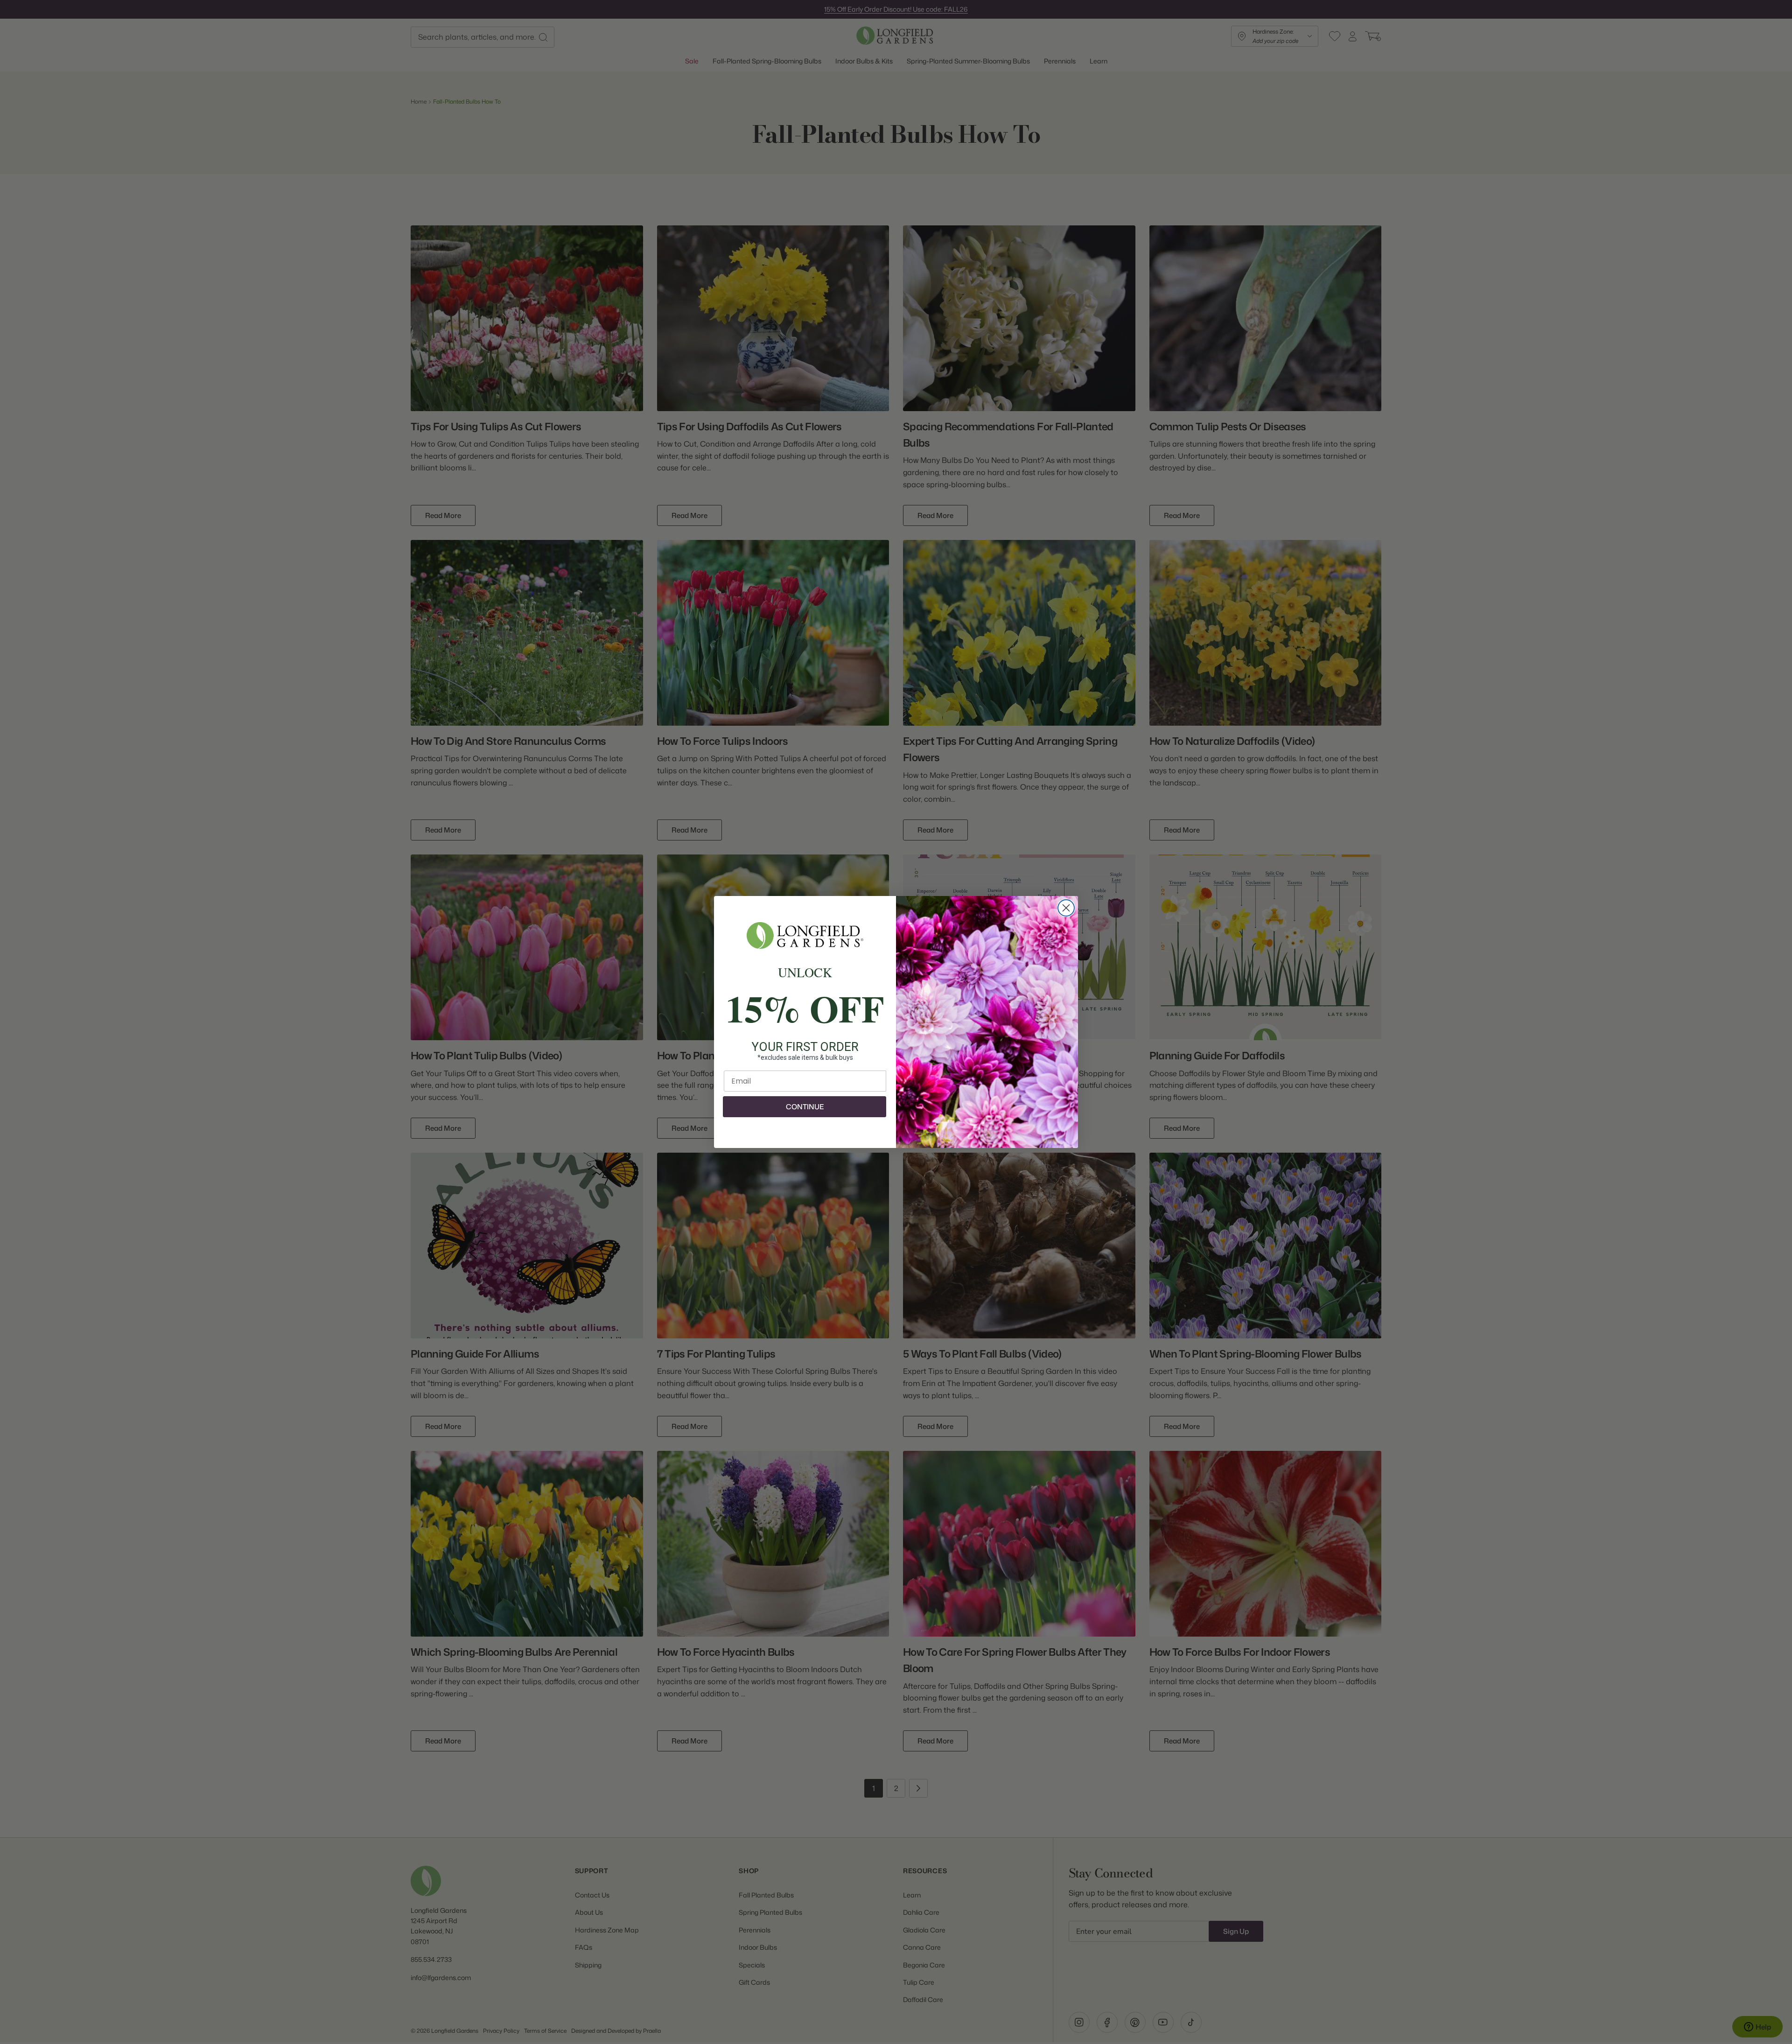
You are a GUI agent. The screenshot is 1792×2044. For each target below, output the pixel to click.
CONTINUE (805, 1107)
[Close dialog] (1066, 908)
